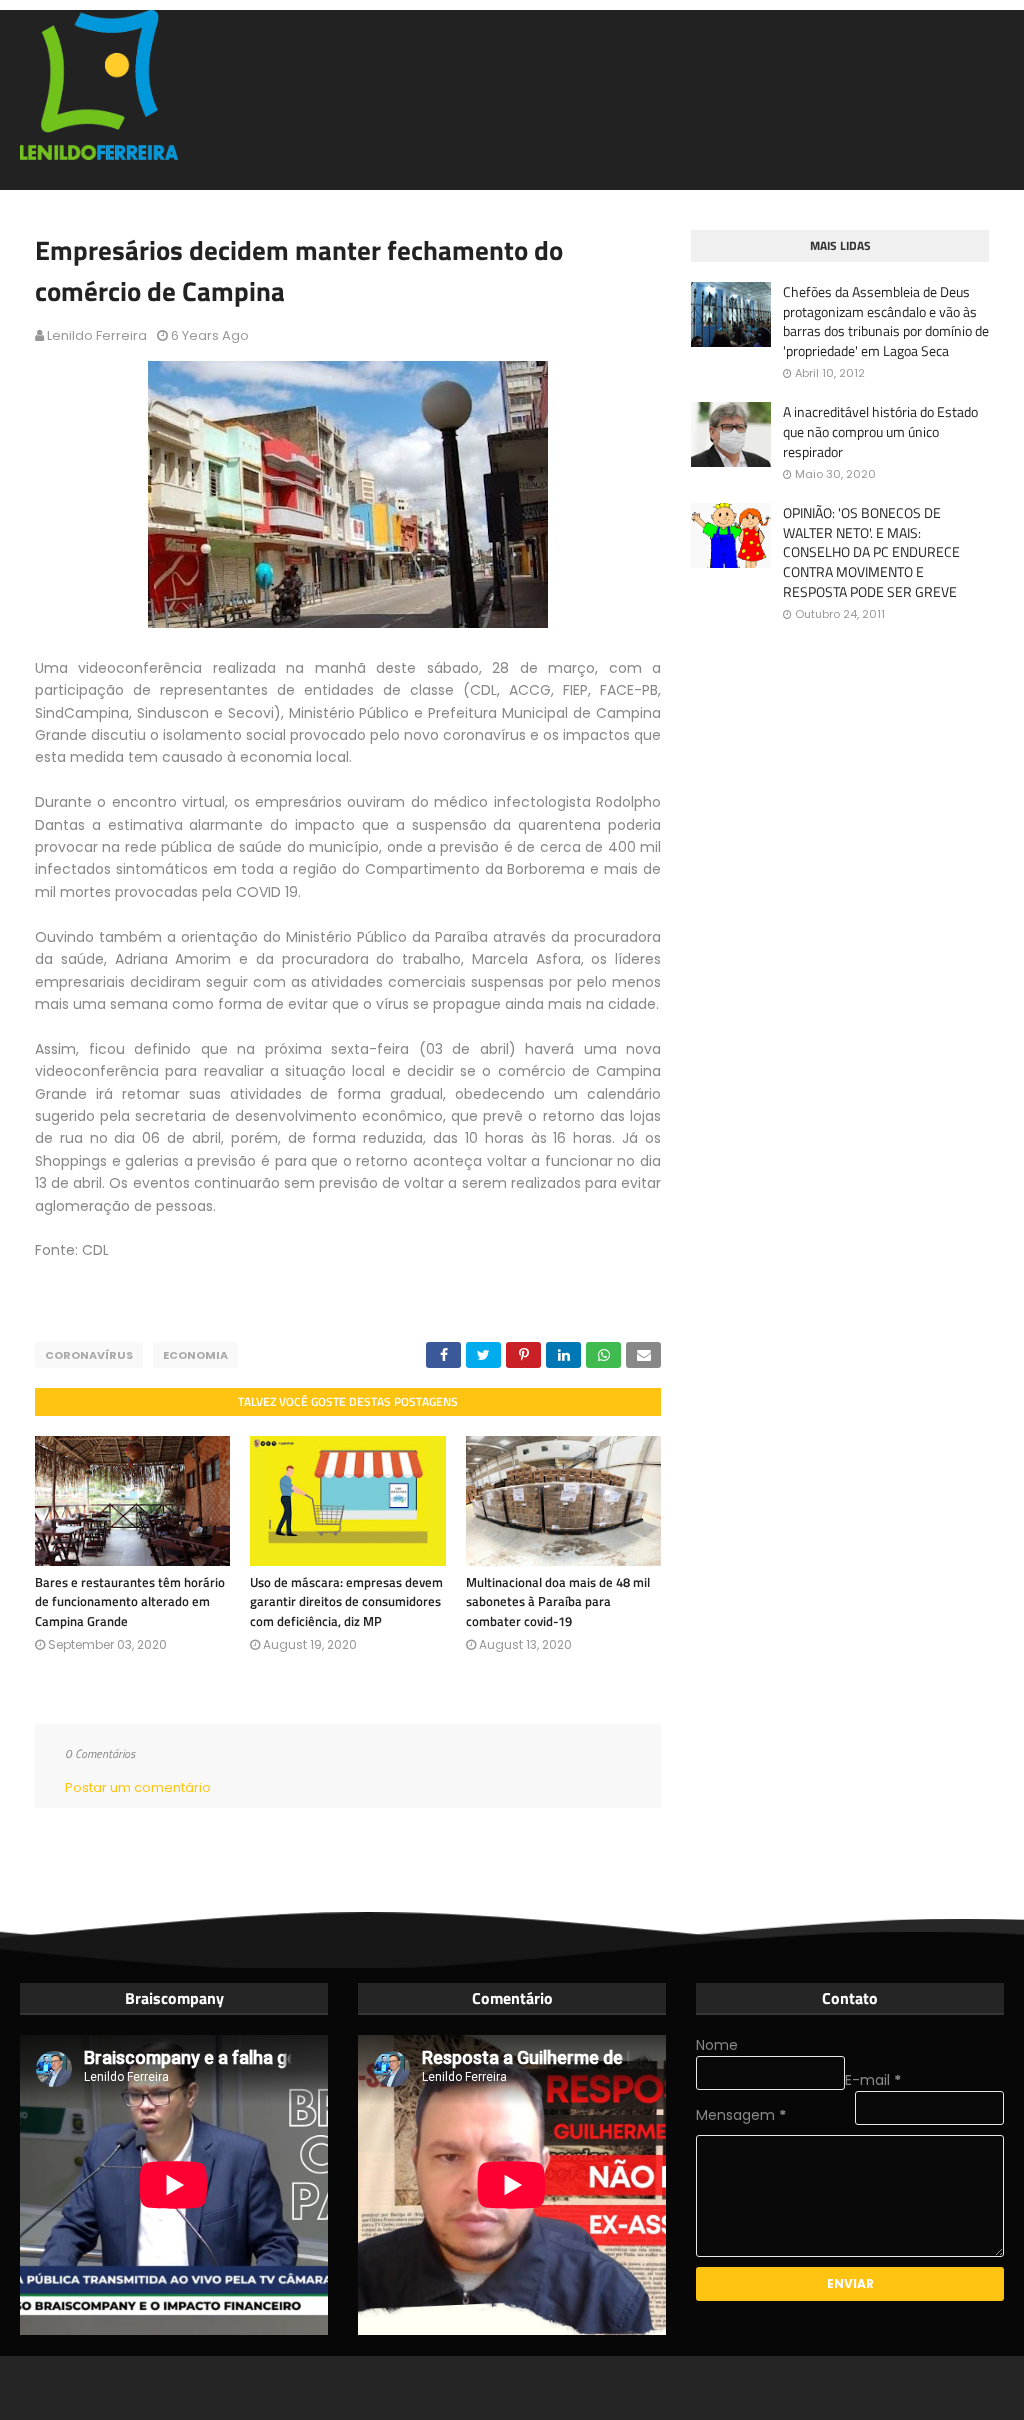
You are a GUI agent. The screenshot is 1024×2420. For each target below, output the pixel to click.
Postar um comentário (138, 1787)
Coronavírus (89, 1355)
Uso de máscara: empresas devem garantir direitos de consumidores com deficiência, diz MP (346, 1601)
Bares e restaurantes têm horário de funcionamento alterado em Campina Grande (130, 1601)
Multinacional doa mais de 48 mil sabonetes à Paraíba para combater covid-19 (558, 1601)
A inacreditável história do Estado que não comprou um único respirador (880, 431)
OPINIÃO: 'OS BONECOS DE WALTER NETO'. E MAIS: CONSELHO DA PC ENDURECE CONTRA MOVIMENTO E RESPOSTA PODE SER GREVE (871, 552)
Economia (195, 1355)
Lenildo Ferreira (97, 335)
